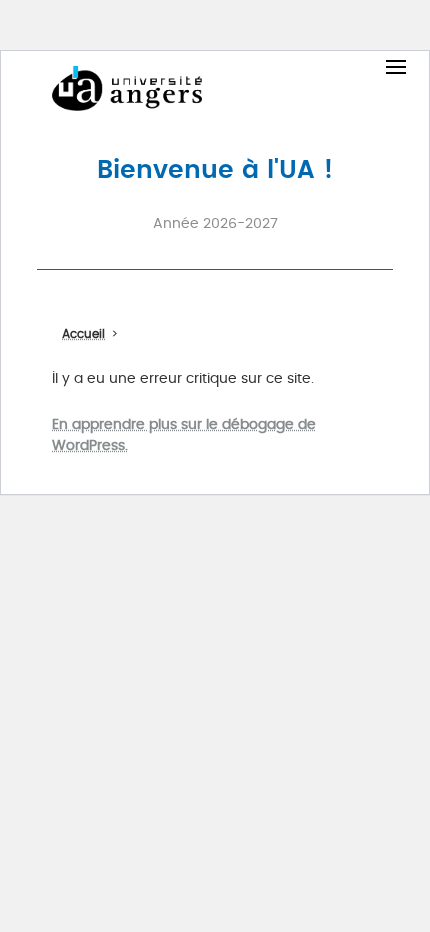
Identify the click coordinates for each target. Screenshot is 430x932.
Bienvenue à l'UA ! (215, 168)
